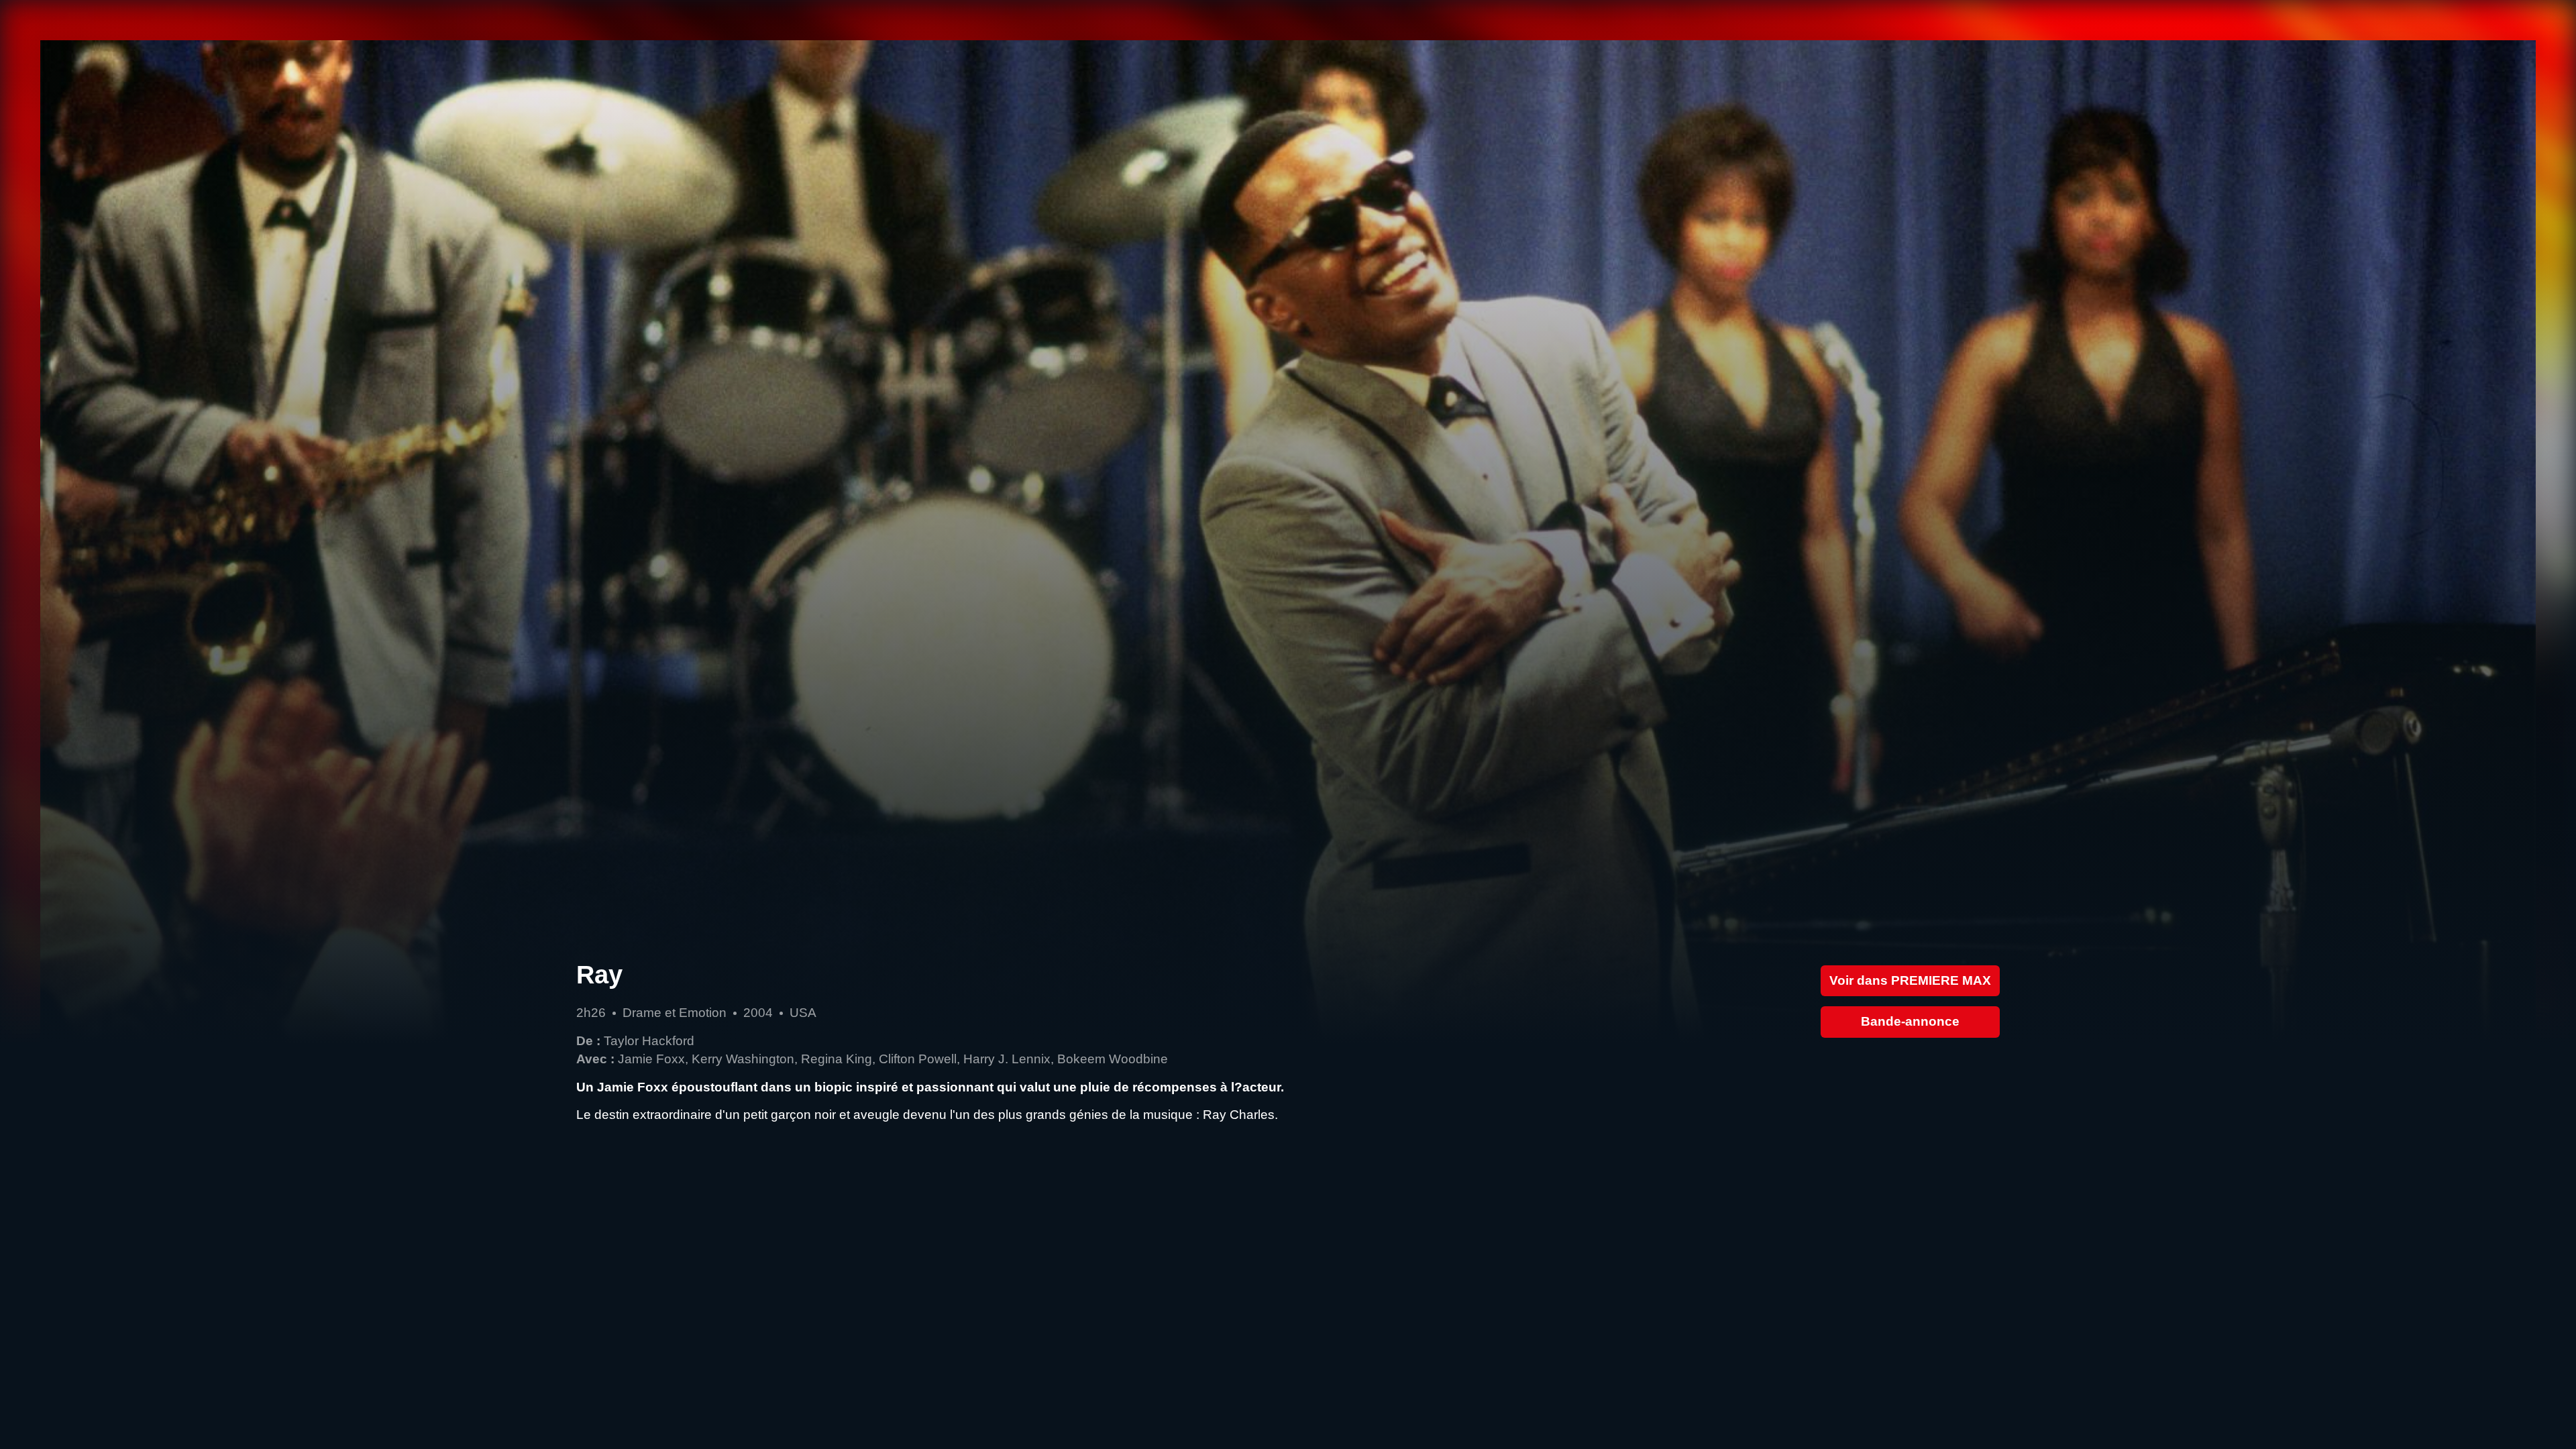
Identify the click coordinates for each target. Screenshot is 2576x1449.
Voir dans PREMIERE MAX (1910, 980)
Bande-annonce (1910, 1021)
